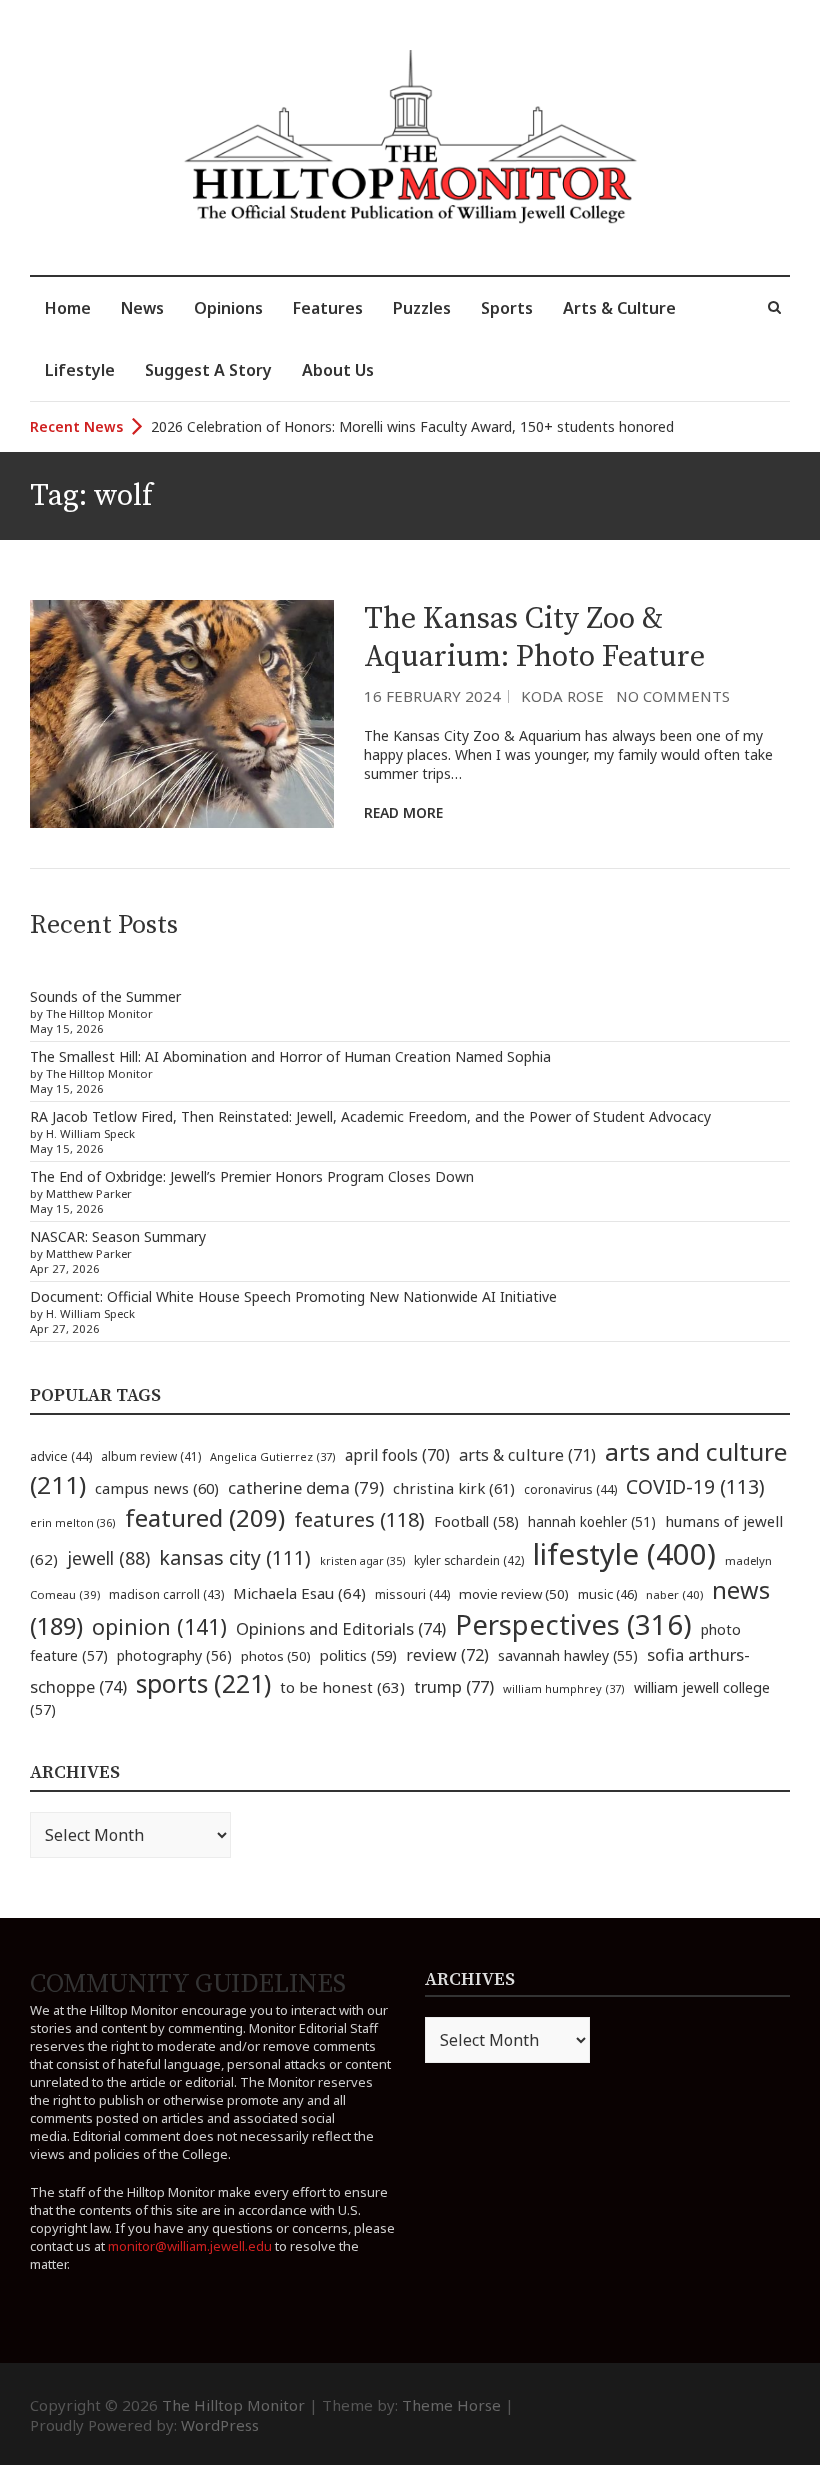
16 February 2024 (432, 696)
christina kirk (454, 1488)
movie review (514, 1594)
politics (358, 1655)
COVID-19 (695, 1486)
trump (454, 1686)
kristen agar (362, 1561)
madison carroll (166, 1594)
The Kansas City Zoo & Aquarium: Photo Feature (534, 638)
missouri (412, 1594)
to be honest (342, 1687)
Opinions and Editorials (341, 1628)
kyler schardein (469, 1560)
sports (203, 1683)
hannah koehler (592, 1522)
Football (476, 1521)
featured (205, 1517)
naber (674, 1594)
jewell (108, 1558)
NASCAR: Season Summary (118, 1236)
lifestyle (624, 1554)
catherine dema (306, 1487)
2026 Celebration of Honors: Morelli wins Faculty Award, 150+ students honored (412, 426)
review (447, 1655)
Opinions (228, 308)
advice (61, 1456)
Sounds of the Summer (105, 996)
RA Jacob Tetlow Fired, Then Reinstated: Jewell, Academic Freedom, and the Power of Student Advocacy (370, 1116)
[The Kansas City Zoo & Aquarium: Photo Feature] (182, 714)
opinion (159, 1626)
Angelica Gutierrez (273, 1456)
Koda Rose (562, 696)
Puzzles (422, 308)
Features (328, 308)
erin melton (73, 1522)
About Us (338, 370)
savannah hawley (568, 1655)
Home (68, 308)
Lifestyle (80, 370)
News (142, 308)
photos (276, 1656)
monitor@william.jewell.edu (190, 2246)
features (359, 1519)
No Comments (673, 696)
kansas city (235, 1557)
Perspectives (573, 1624)
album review (151, 1456)
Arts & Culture (619, 308)
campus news (157, 1488)
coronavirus (570, 1489)
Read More (403, 812)
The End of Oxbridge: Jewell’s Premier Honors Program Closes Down (252, 1176)
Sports (507, 308)
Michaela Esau (299, 1593)
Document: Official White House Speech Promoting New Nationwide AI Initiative (293, 1296)
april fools (397, 1455)
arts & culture (527, 1455)
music (607, 1594)
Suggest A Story (208, 370)
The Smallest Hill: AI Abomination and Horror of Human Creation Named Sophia (290, 1056)
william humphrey (564, 1688)
